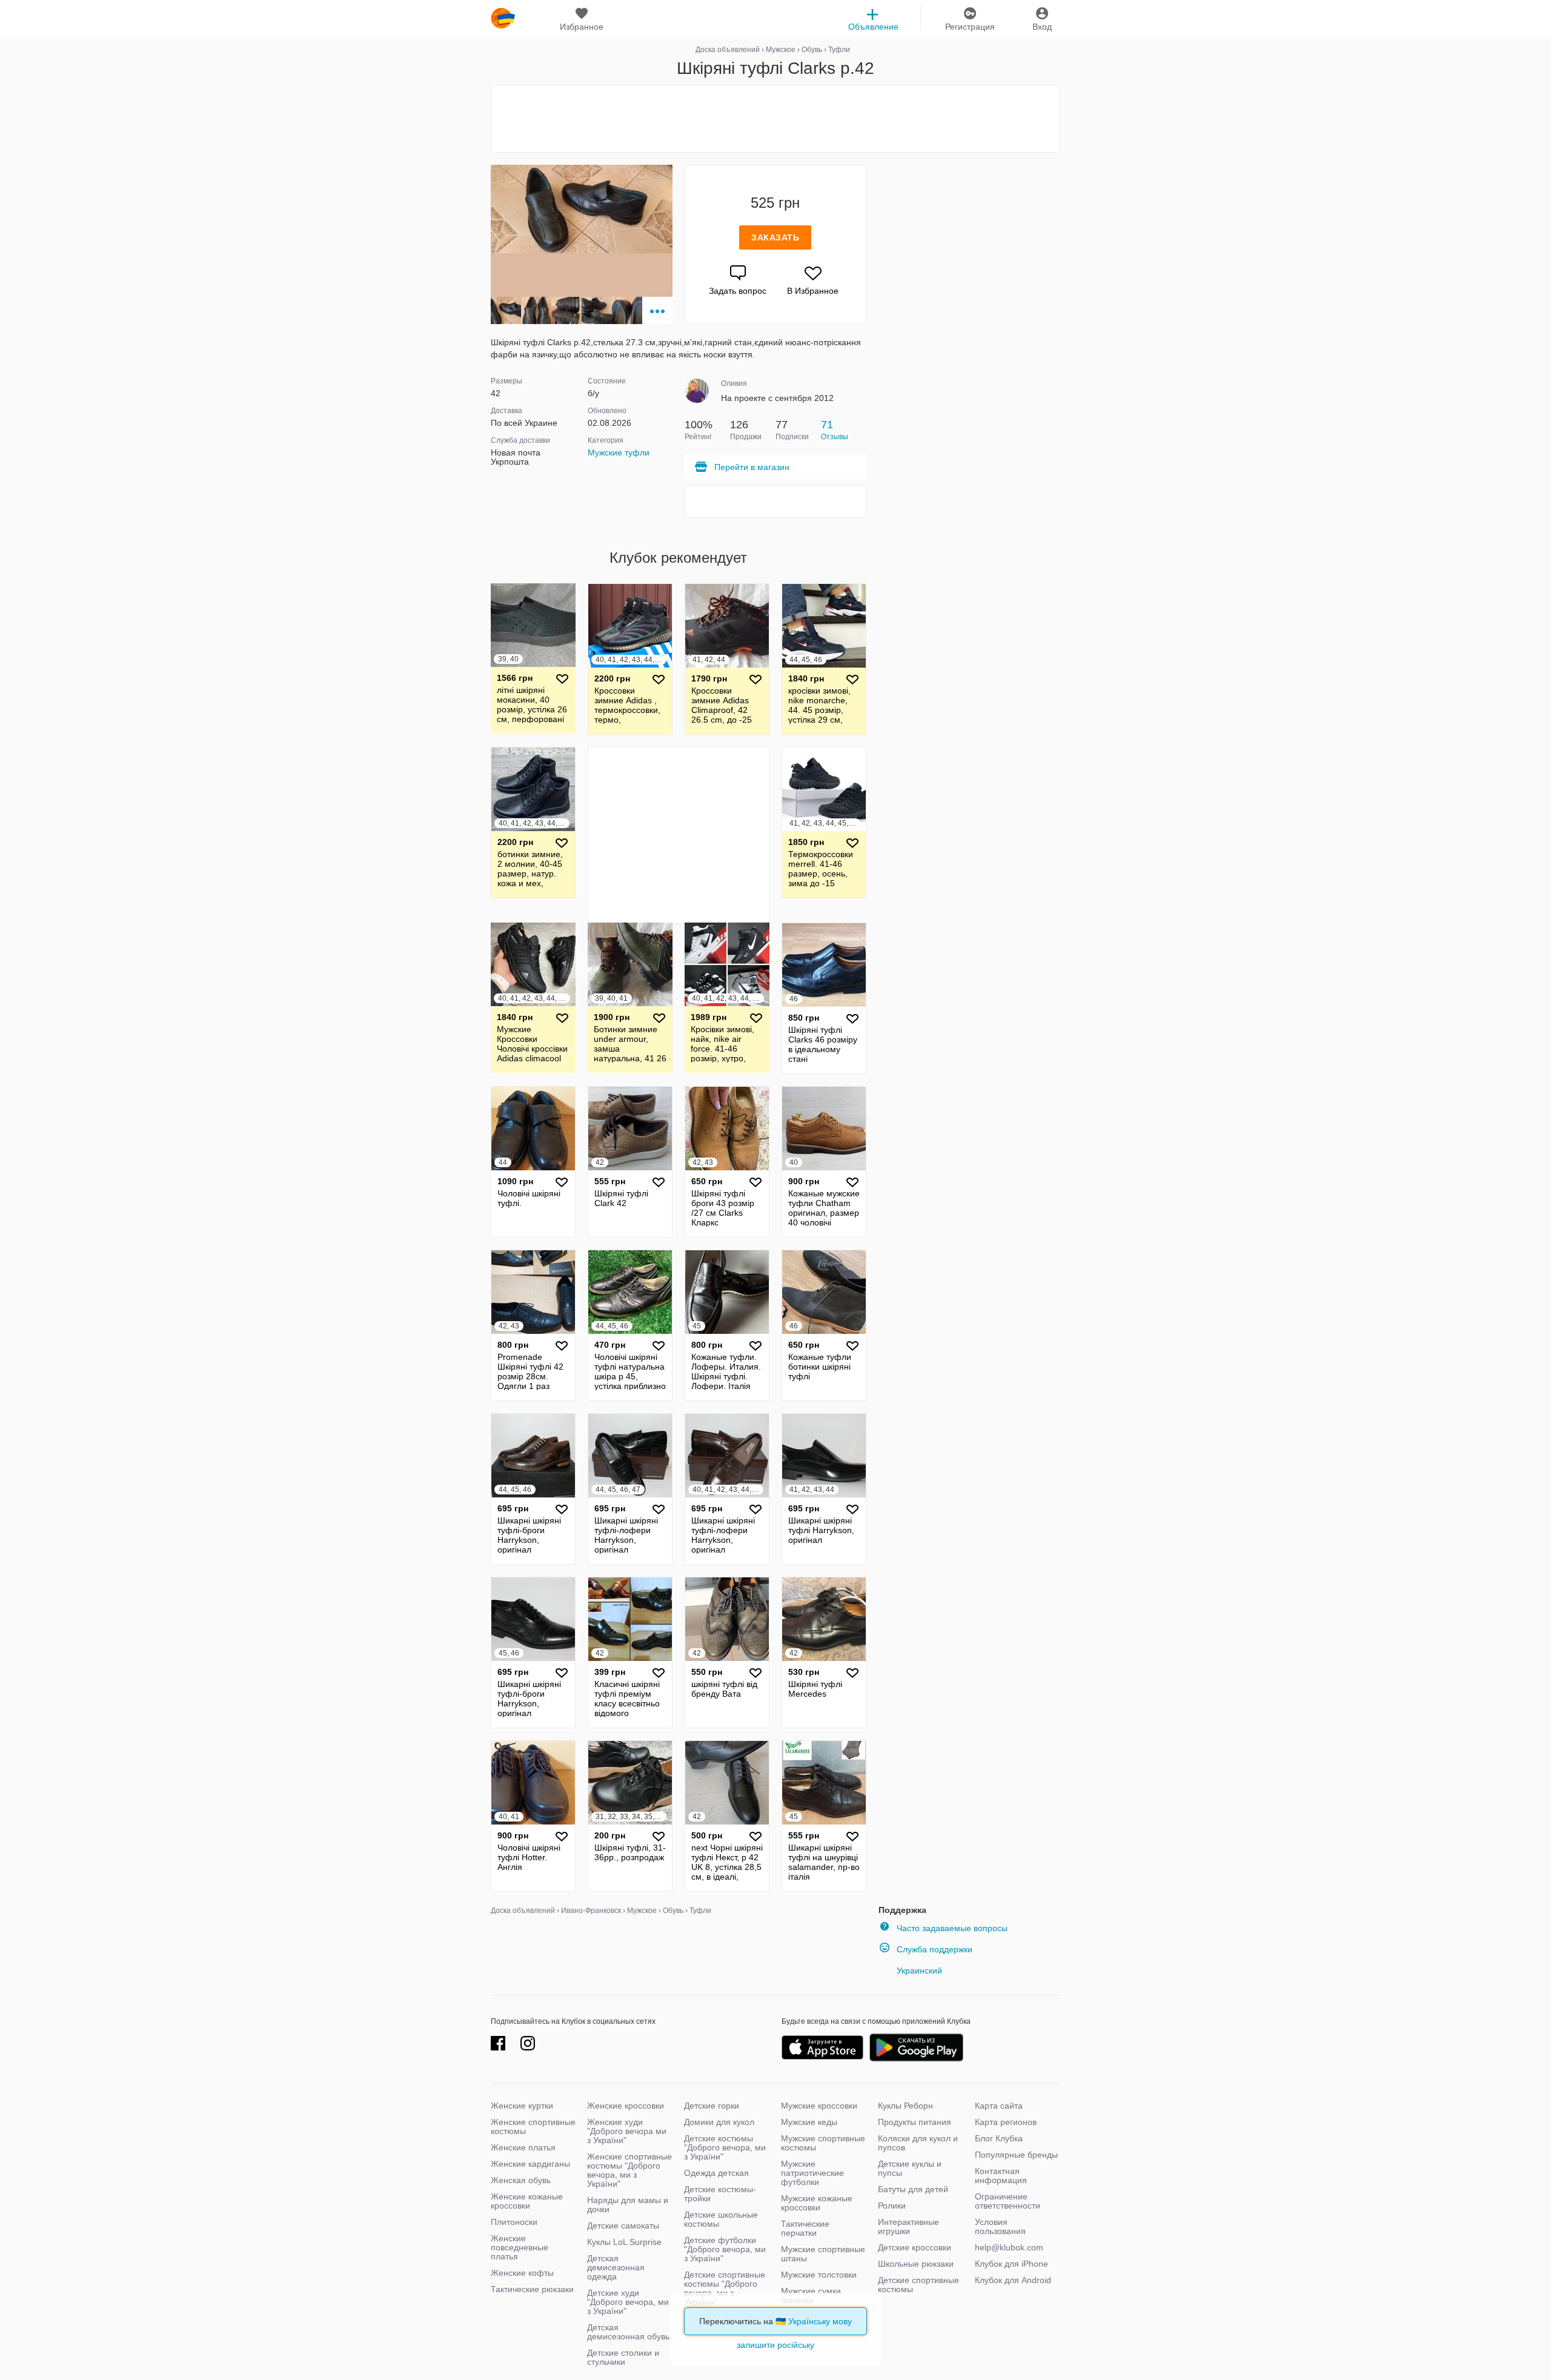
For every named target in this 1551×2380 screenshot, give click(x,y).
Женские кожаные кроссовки (527, 2201)
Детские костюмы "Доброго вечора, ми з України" (725, 2147)
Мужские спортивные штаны (823, 2254)
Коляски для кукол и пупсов (918, 2143)
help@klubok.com (1009, 2247)
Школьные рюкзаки (916, 2264)
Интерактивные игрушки (908, 2226)
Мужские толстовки (819, 2275)
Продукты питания (915, 2122)
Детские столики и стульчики (623, 2357)
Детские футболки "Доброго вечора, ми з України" (725, 2249)
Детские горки (712, 2106)
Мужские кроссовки (819, 2106)
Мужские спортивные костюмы (823, 2143)
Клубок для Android (1013, 2280)
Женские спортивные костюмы (533, 2126)
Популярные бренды (1016, 2155)
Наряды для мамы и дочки (628, 2205)
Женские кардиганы (530, 2164)
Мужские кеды (809, 2122)
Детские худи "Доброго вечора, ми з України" (628, 2302)
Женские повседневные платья (520, 2247)
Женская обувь (521, 2180)
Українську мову (820, 2321)
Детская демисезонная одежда (616, 2267)
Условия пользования (1000, 2226)
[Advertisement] (775, 119)
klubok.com (503, 18)
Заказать (775, 237)
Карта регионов (1006, 2122)
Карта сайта (999, 2106)
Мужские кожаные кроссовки (817, 2203)
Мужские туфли (619, 452)
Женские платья (523, 2147)
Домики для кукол (719, 2122)
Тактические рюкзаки (532, 2289)
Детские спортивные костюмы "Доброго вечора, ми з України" (725, 2288)
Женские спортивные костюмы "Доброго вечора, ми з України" (629, 2170)
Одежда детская (716, 2173)
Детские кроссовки (915, 2247)
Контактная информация (1001, 2176)
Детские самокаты (623, 2226)
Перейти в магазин (752, 467)
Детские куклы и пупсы (910, 2168)
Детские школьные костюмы (721, 2219)
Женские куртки (522, 2106)
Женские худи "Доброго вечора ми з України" (627, 2131)
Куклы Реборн (905, 2106)
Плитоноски (514, 2222)
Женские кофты (522, 2273)
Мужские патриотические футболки (812, 2173)
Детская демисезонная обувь (628, 2332)
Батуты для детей (913, 2189)
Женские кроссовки (626, 2106)
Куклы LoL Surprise (624, 2242)
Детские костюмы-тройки (720, 2194)
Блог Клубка (999, 2138)
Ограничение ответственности (1008, 2201)
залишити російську (775, 2345)
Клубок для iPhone (1011, 2264)
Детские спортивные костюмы (918, 2285)
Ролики (892, 2206)
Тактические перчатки (805, 2228)
